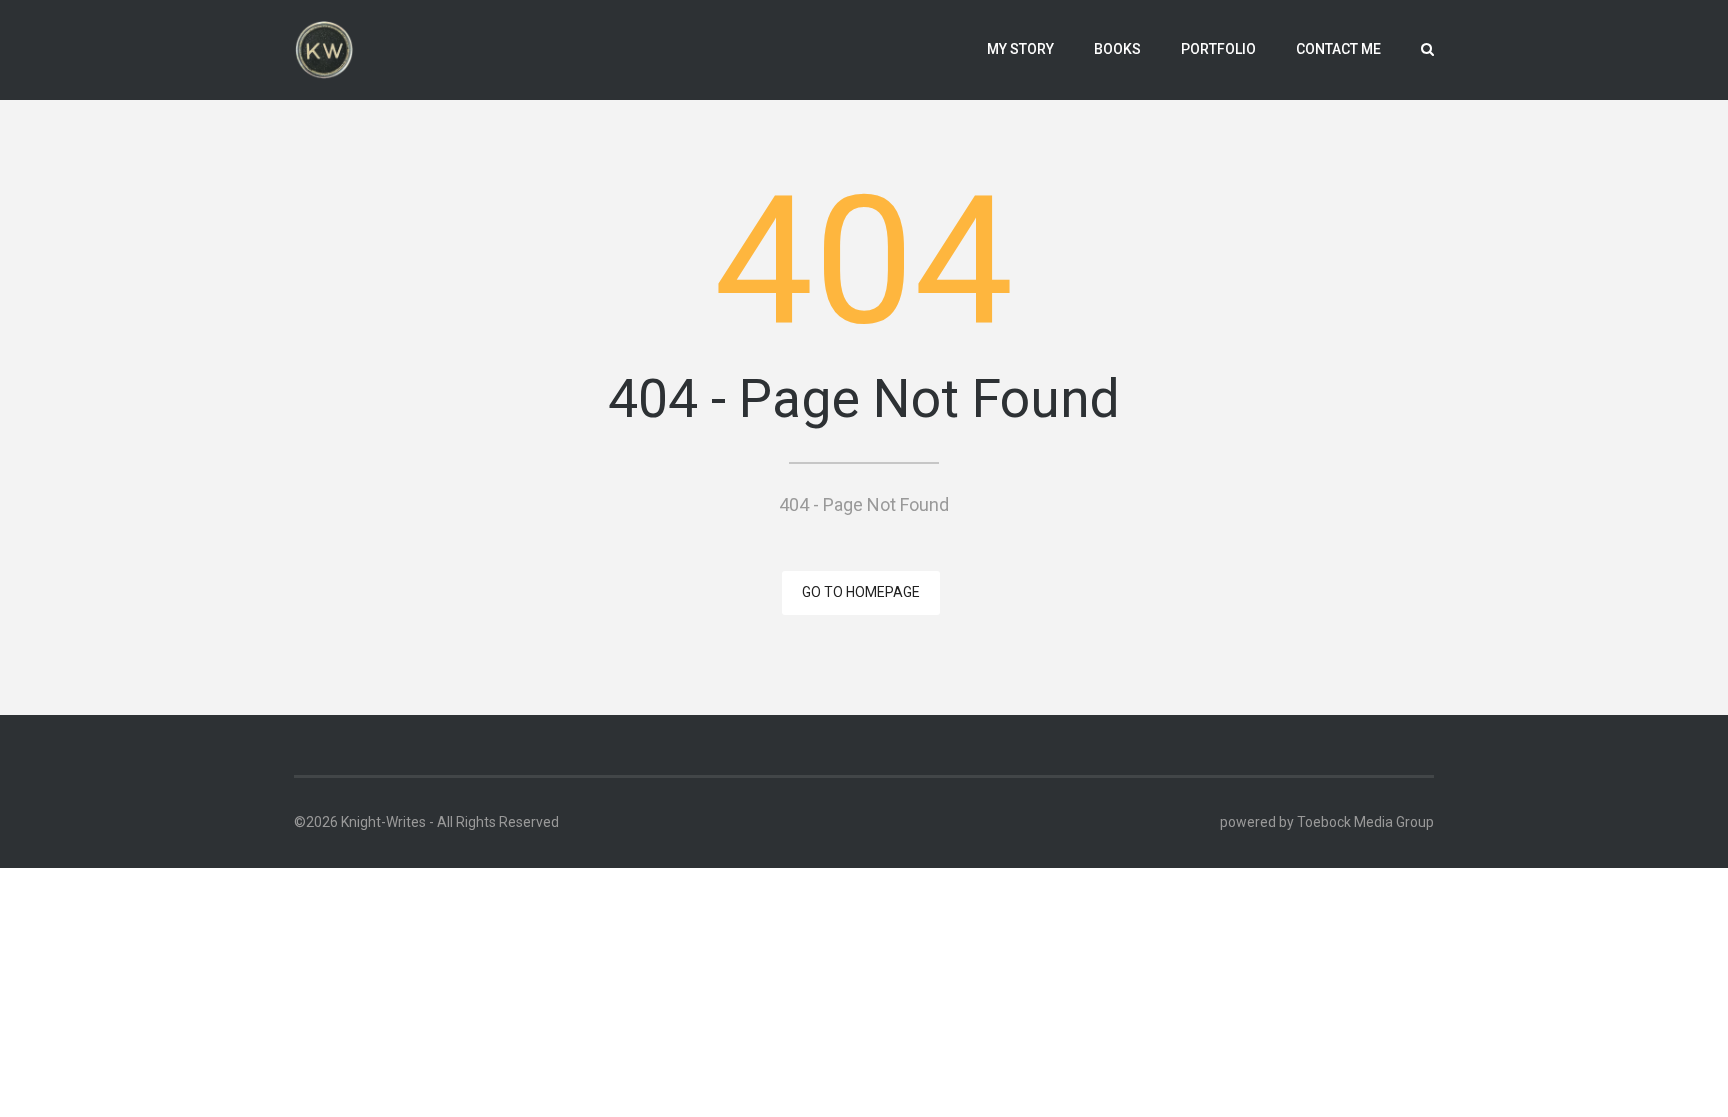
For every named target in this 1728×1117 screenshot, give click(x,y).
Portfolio (1218, 49)
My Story (1020, 49)
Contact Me (1338, 49)
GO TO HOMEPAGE (861, 592)
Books (1117, 49)
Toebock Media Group (1365, 822)
